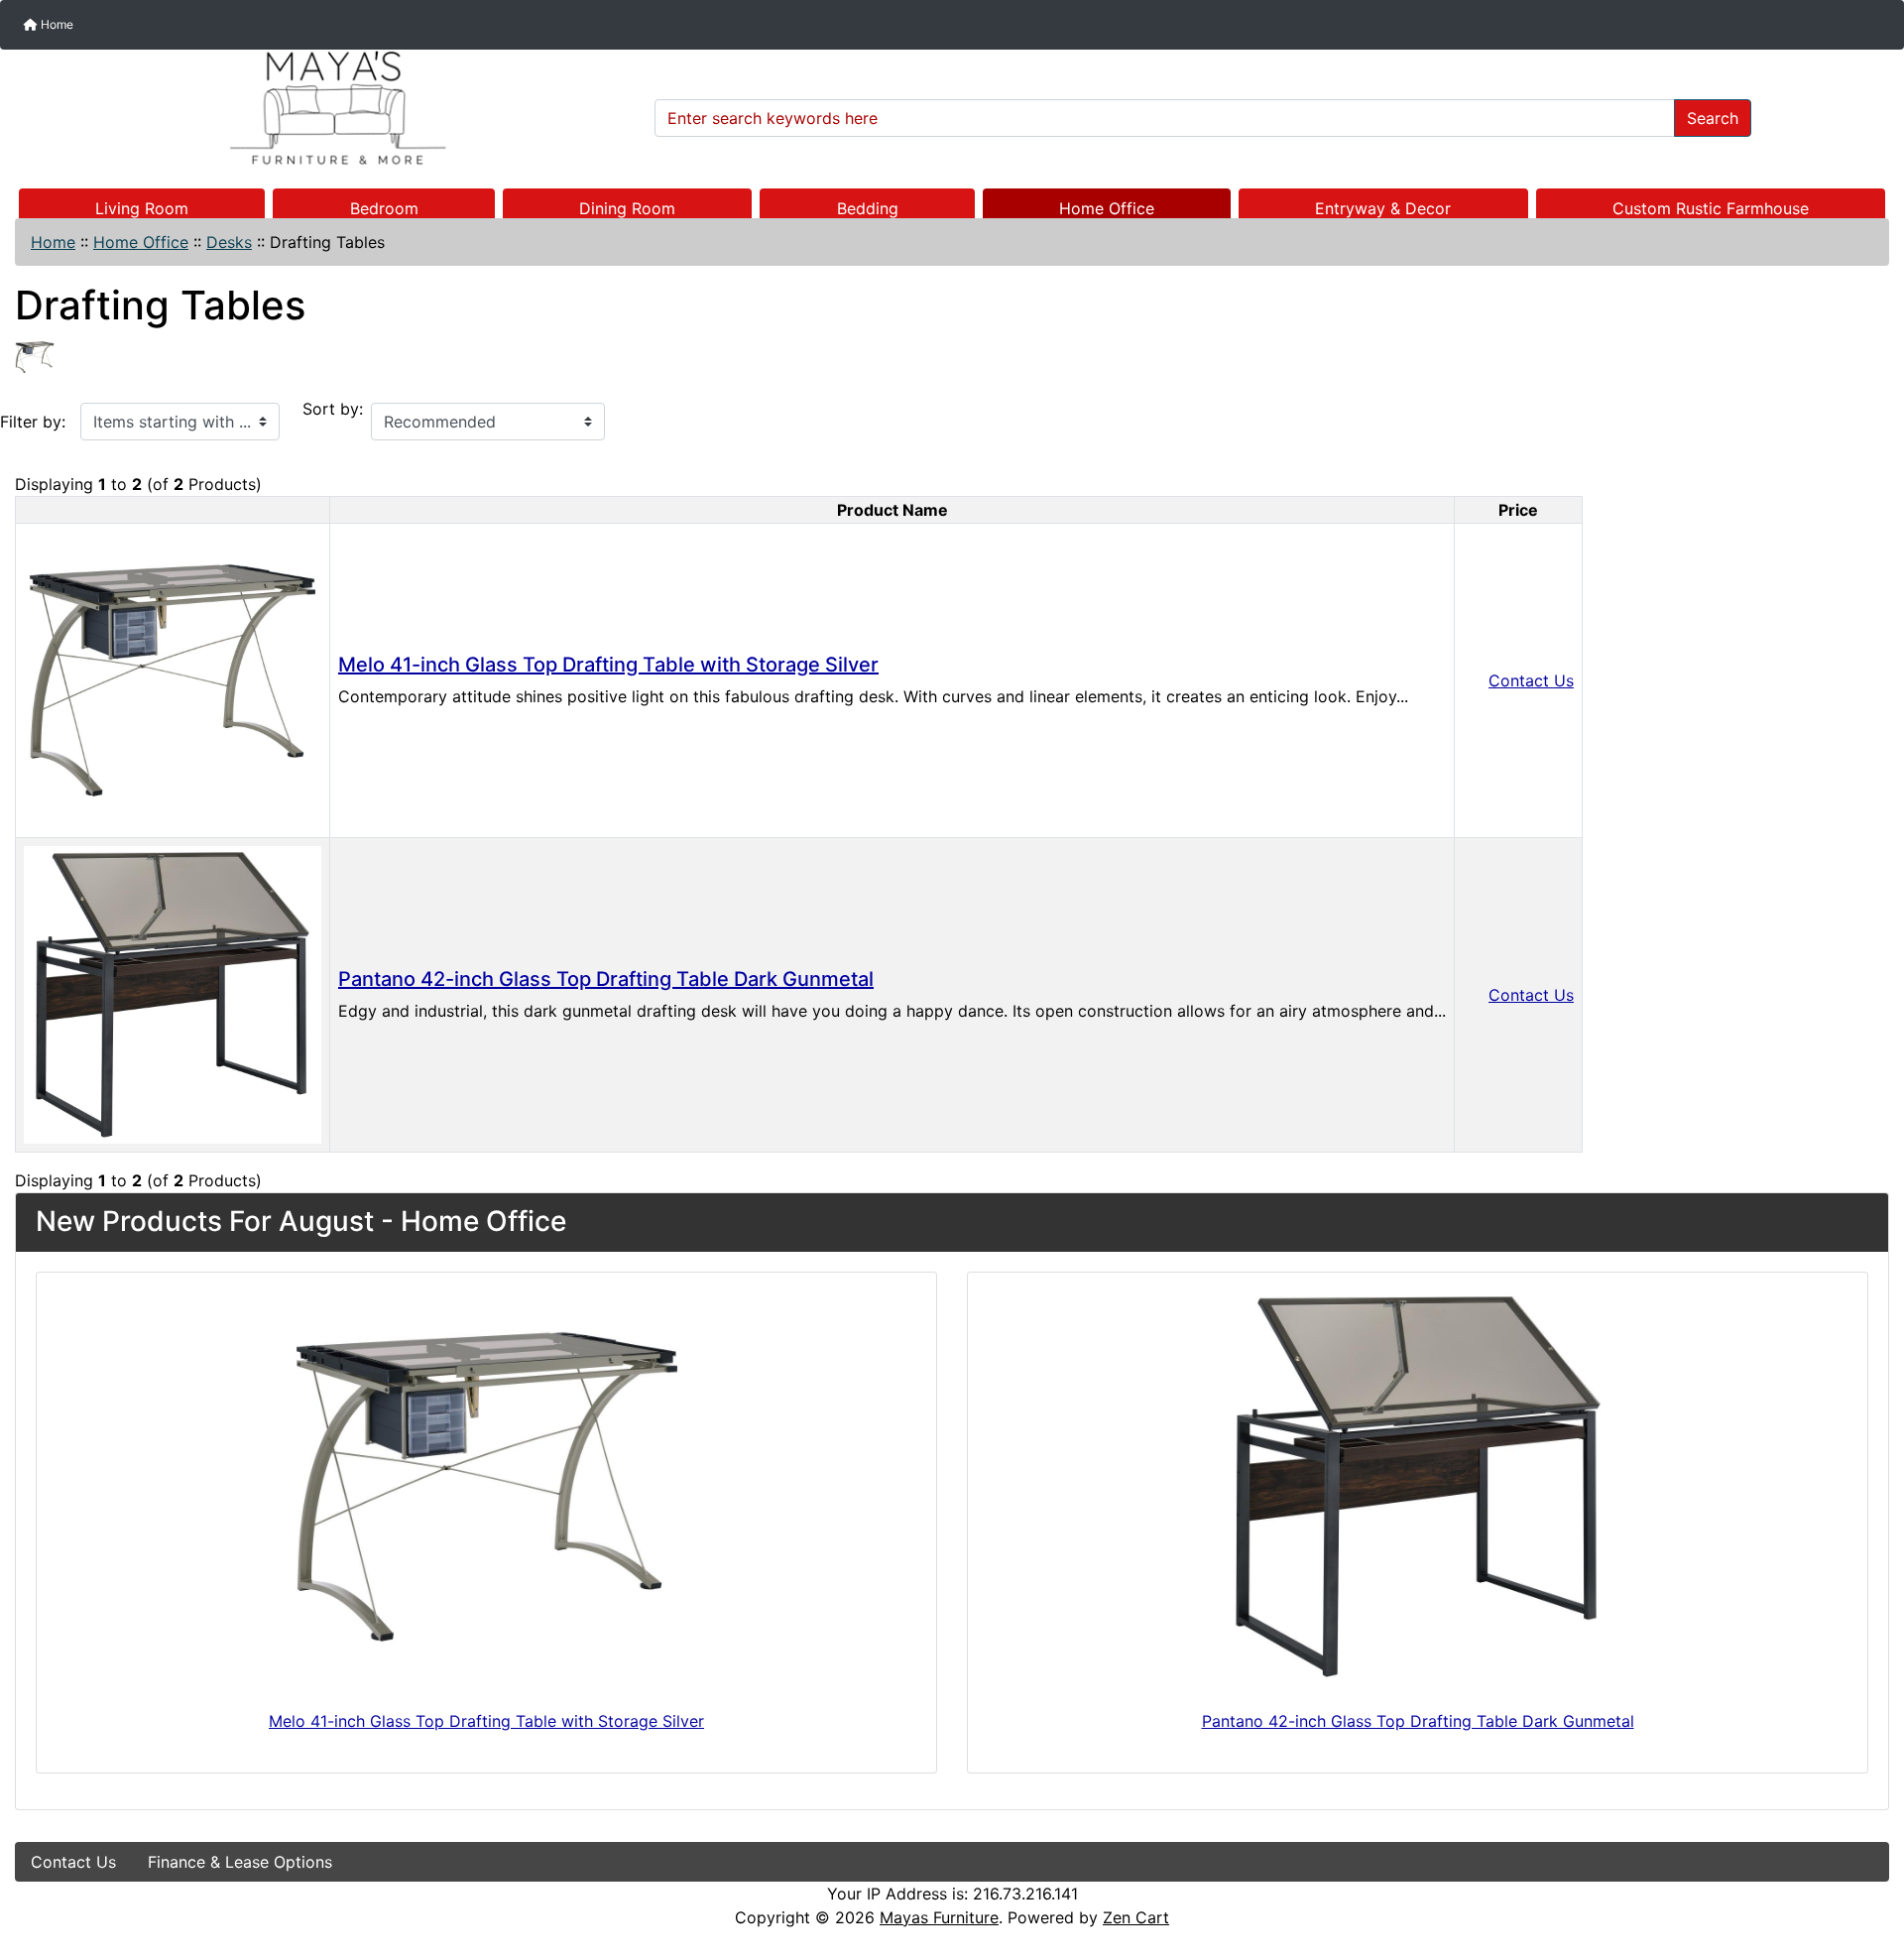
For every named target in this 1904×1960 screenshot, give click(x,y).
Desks (229, 242)
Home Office (1107, 208)
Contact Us (1531, 680)
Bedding (868, 208)
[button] (1867, 1862)
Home (56, 24)
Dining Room (627, 208)
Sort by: (333, 409)
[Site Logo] (328, 108)
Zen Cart (1136, 1917)
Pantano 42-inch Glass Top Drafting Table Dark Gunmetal (606, 979)
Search (1713, 118)
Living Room (142, 208)
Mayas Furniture (939, 1917)
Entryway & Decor (1383, 208)
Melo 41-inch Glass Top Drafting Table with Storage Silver (608, 665)
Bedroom (384, 208)
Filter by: (33, 422)
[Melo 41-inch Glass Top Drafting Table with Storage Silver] (173, 678)
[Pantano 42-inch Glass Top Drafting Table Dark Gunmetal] (173, 993)
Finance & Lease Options (240, 1862)
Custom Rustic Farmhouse (1711, 208)
